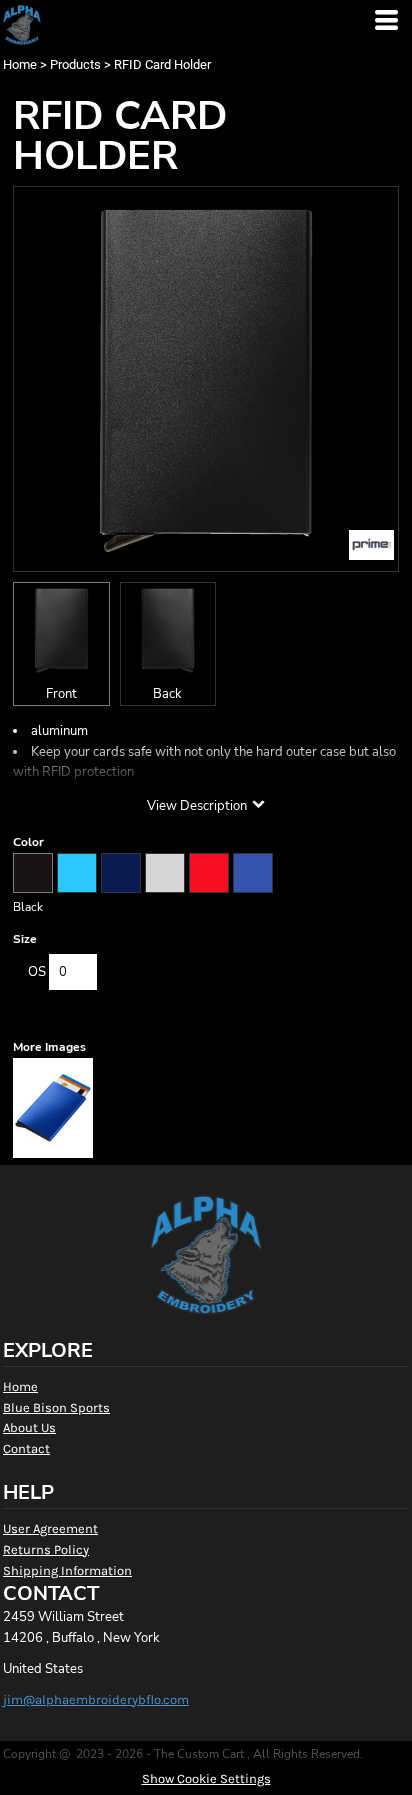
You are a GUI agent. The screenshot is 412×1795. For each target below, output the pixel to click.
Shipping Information (67, 1570)
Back (167, 694)
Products (75, 64)
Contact (26, 1448)
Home (20, 64)
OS (37, 972)
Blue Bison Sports (56, 1407)
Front (61, 694)
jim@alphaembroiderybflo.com (96, 1699)
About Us (29, 1427)
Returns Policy (46, 1549)
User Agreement (50, 1528)
